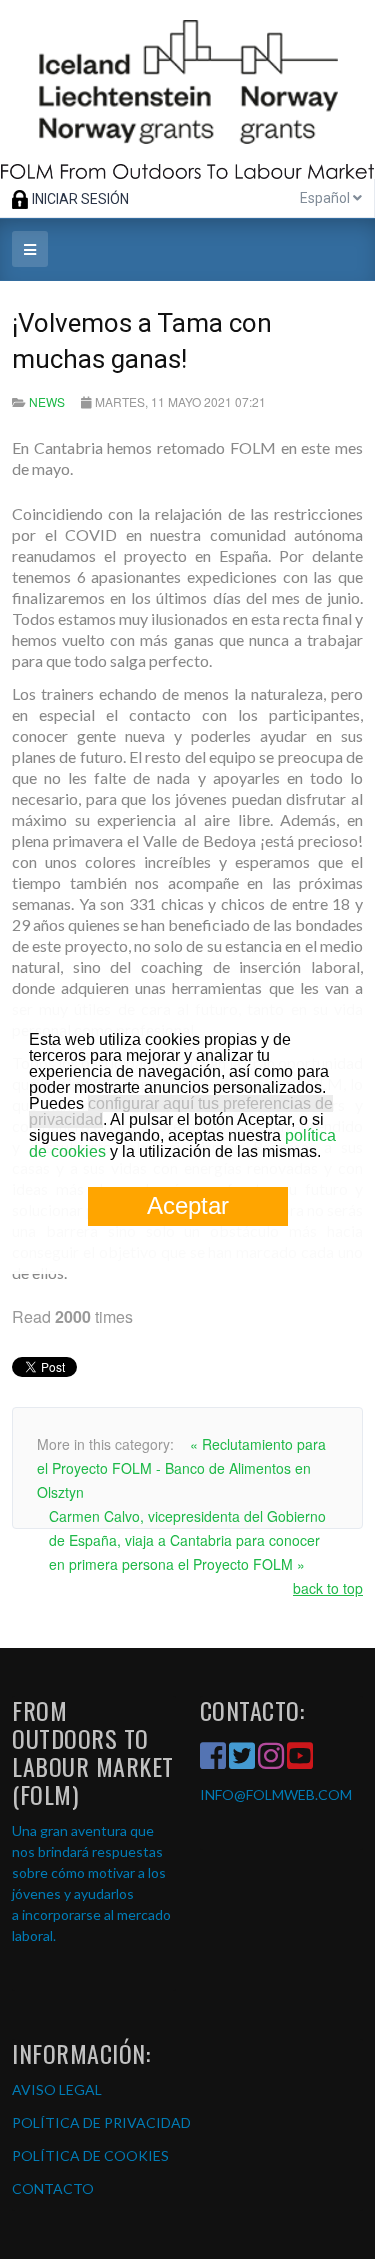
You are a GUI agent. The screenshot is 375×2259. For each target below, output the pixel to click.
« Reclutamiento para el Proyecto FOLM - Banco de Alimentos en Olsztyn (181, 1468)
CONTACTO (53, 2188)
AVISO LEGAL (57, 2089)
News (47, 401)
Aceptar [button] (188, 1205)
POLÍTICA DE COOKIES (90, 2155)
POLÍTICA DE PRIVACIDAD (101, 2122)
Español (326, 198)
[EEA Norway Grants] (187, 89)
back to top (328, 1588)
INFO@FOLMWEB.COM (276, 1794)
